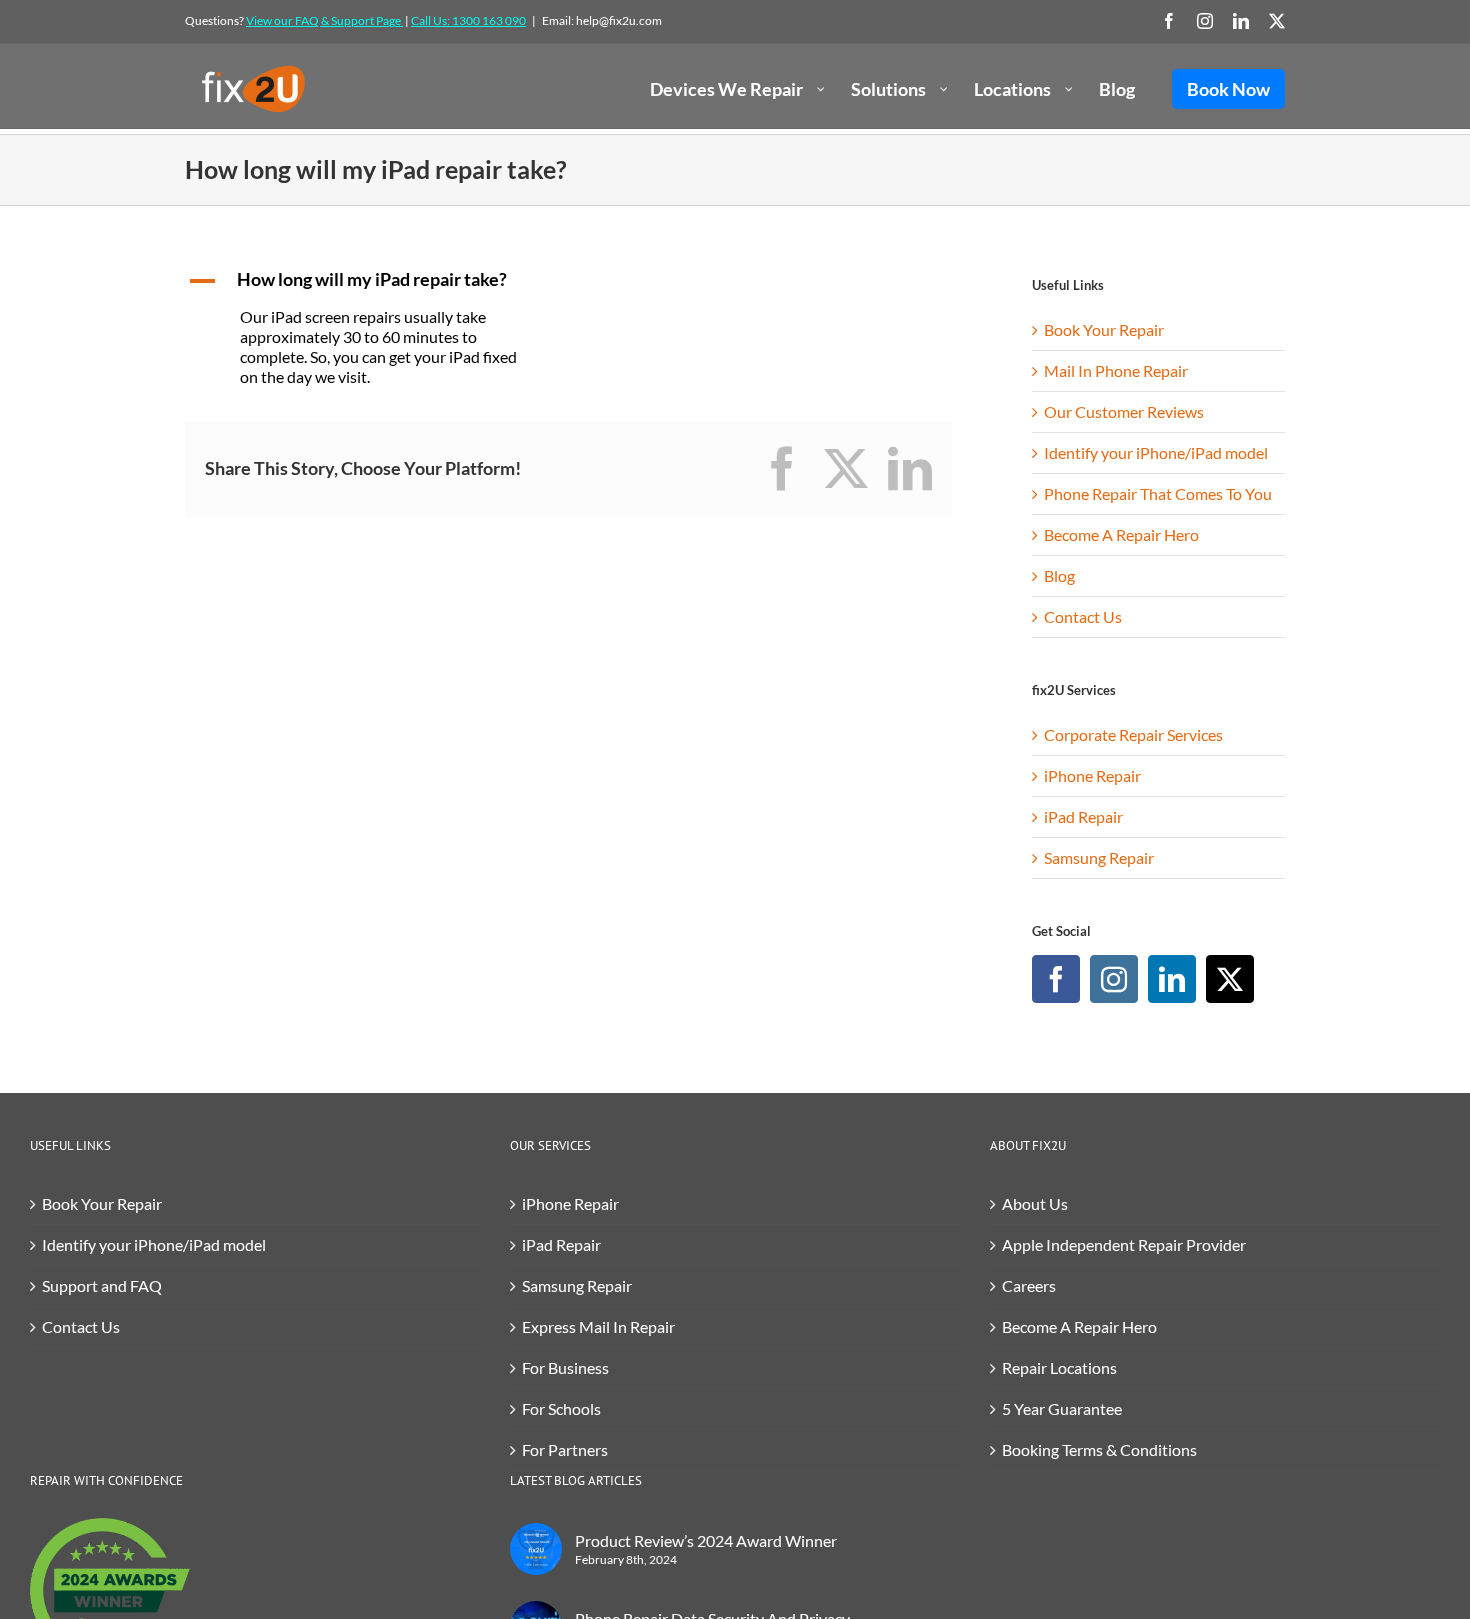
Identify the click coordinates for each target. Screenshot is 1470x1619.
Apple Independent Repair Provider (1124, 1244)
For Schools (561, 1408)
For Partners (565, 1449)
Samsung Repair (1099, 857)
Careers (1029, 1285)
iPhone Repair (1092, 775)
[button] (369, 281)
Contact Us (1083, 616)
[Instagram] (1114, 979)
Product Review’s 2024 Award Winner (706, 1540)
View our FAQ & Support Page (324, 20)
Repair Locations (1059, 1367)
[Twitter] (1230, 979)
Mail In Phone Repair (1116, 370)
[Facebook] (1056, 979)
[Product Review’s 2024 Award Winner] (536, 1549)
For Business (565, 1367)
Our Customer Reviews (1124, 411)
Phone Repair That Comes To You (1158, 493)
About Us (1035, 1203)
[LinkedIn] (1172, 979)
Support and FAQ (102, 1285)
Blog (1059, 575)
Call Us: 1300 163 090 (468, 20)
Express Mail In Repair (598, 1326)
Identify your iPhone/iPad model (1156, 452)
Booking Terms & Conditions (1099, 1449)
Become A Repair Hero (1121, 534)
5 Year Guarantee (1062, 1408)
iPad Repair (1083, 816)
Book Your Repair (1104, 329)
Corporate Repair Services (1133, 734)
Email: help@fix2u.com (602, 20)
